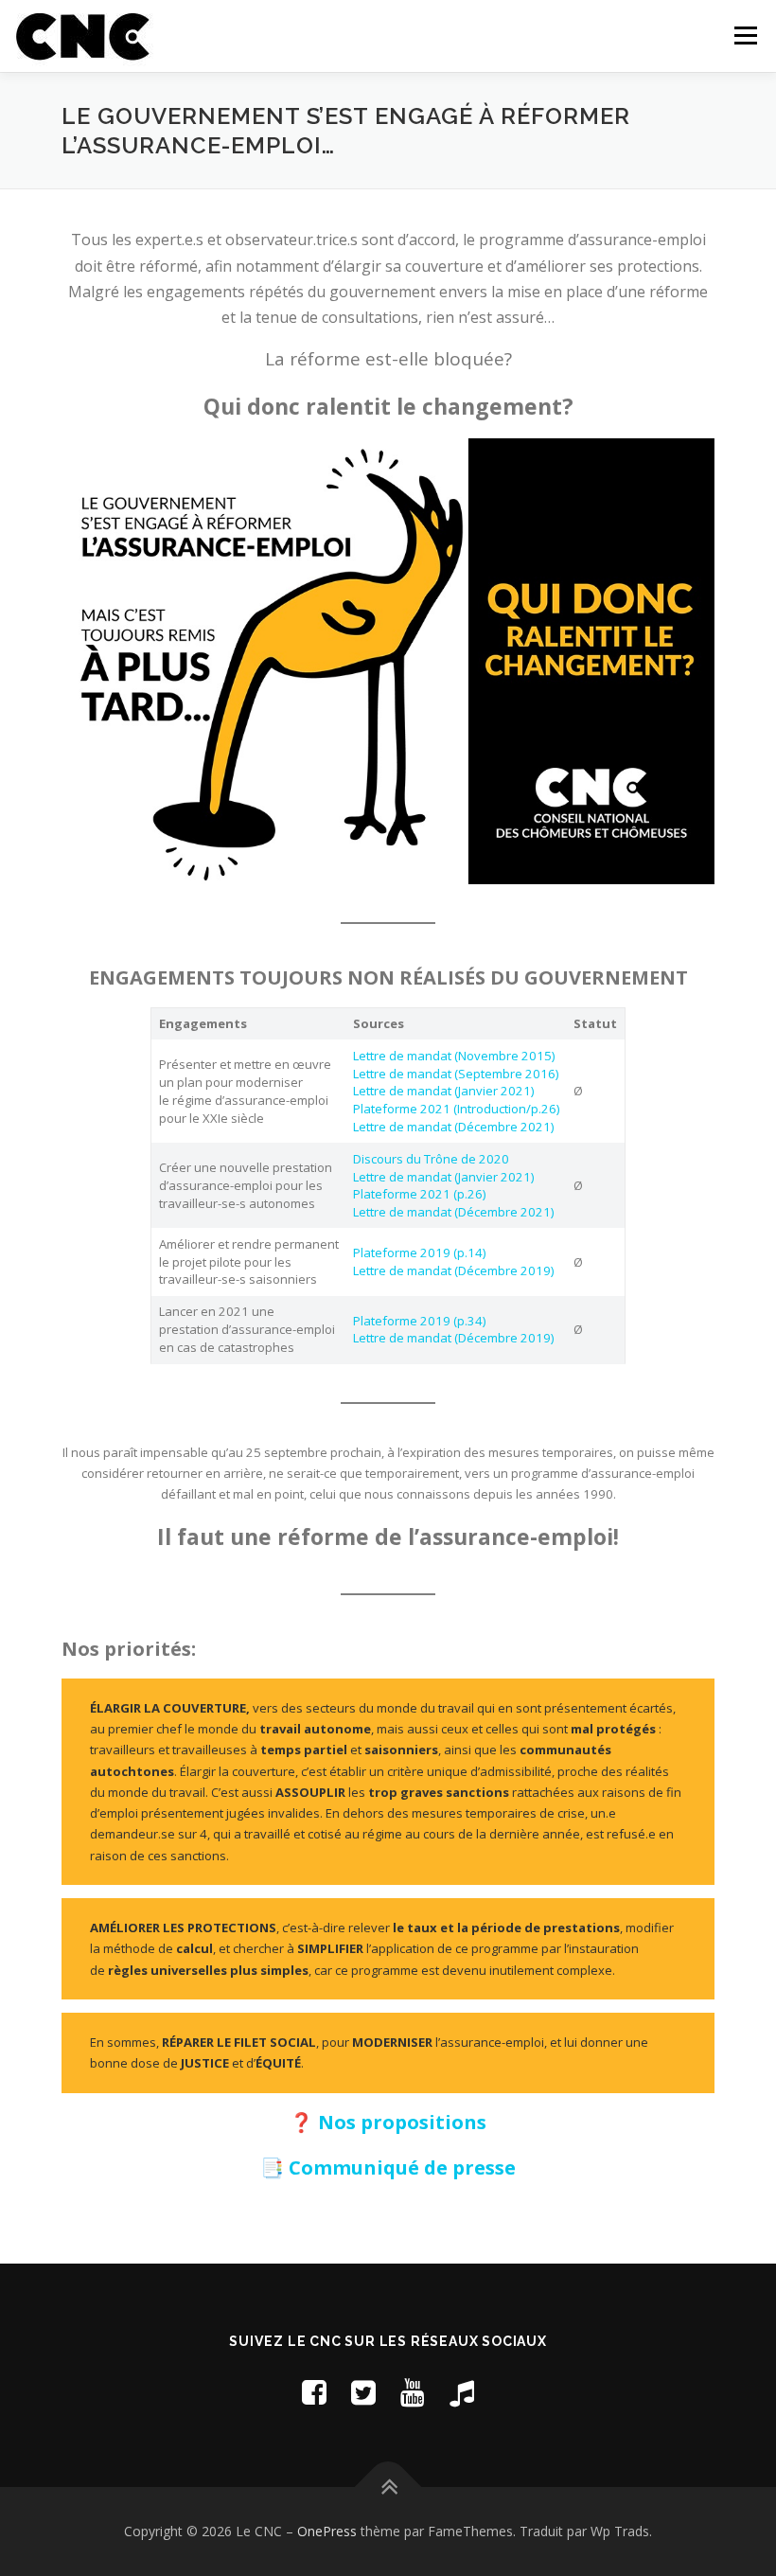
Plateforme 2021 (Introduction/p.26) (456, 1109)
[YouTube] (413, 2392)
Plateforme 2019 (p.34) (419, 1321)
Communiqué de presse (402, 2167)
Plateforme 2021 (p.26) (419, 1194)
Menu (745, 35)
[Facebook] (314, 2392)
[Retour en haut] (388, 2487)
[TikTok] (462, 2392)
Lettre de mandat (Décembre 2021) (453, 1127)
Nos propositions (402, 2122)
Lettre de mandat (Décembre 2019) (453, 1270)
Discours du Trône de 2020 (431, 1159)
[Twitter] (363, 2392)
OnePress (327, 2531)
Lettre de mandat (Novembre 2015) (454, 1056)
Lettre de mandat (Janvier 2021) (443, 1091)
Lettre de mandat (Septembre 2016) (456, 1074)
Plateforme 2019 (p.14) (419, 1252)
